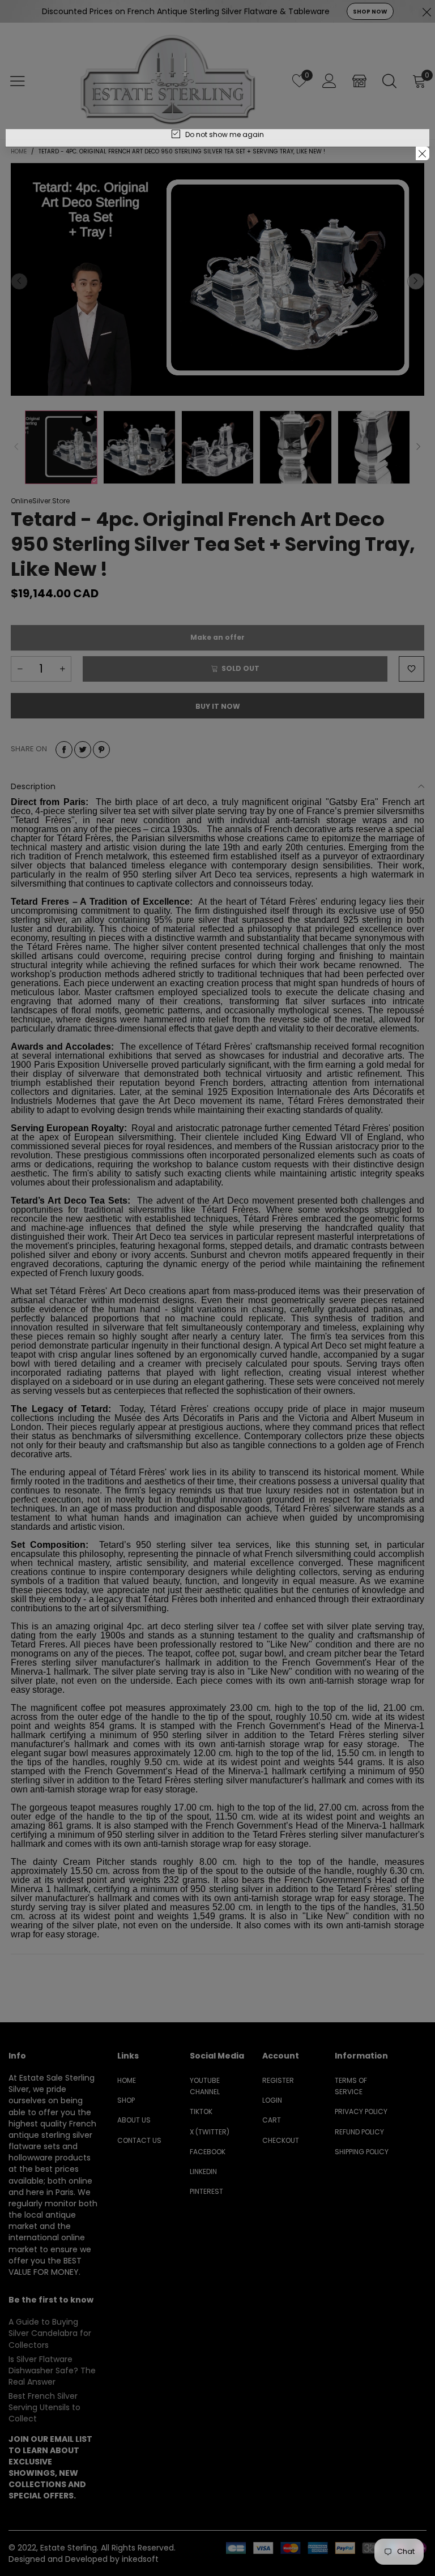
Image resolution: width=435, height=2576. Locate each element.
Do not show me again (225, 134)
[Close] (423, 153)
